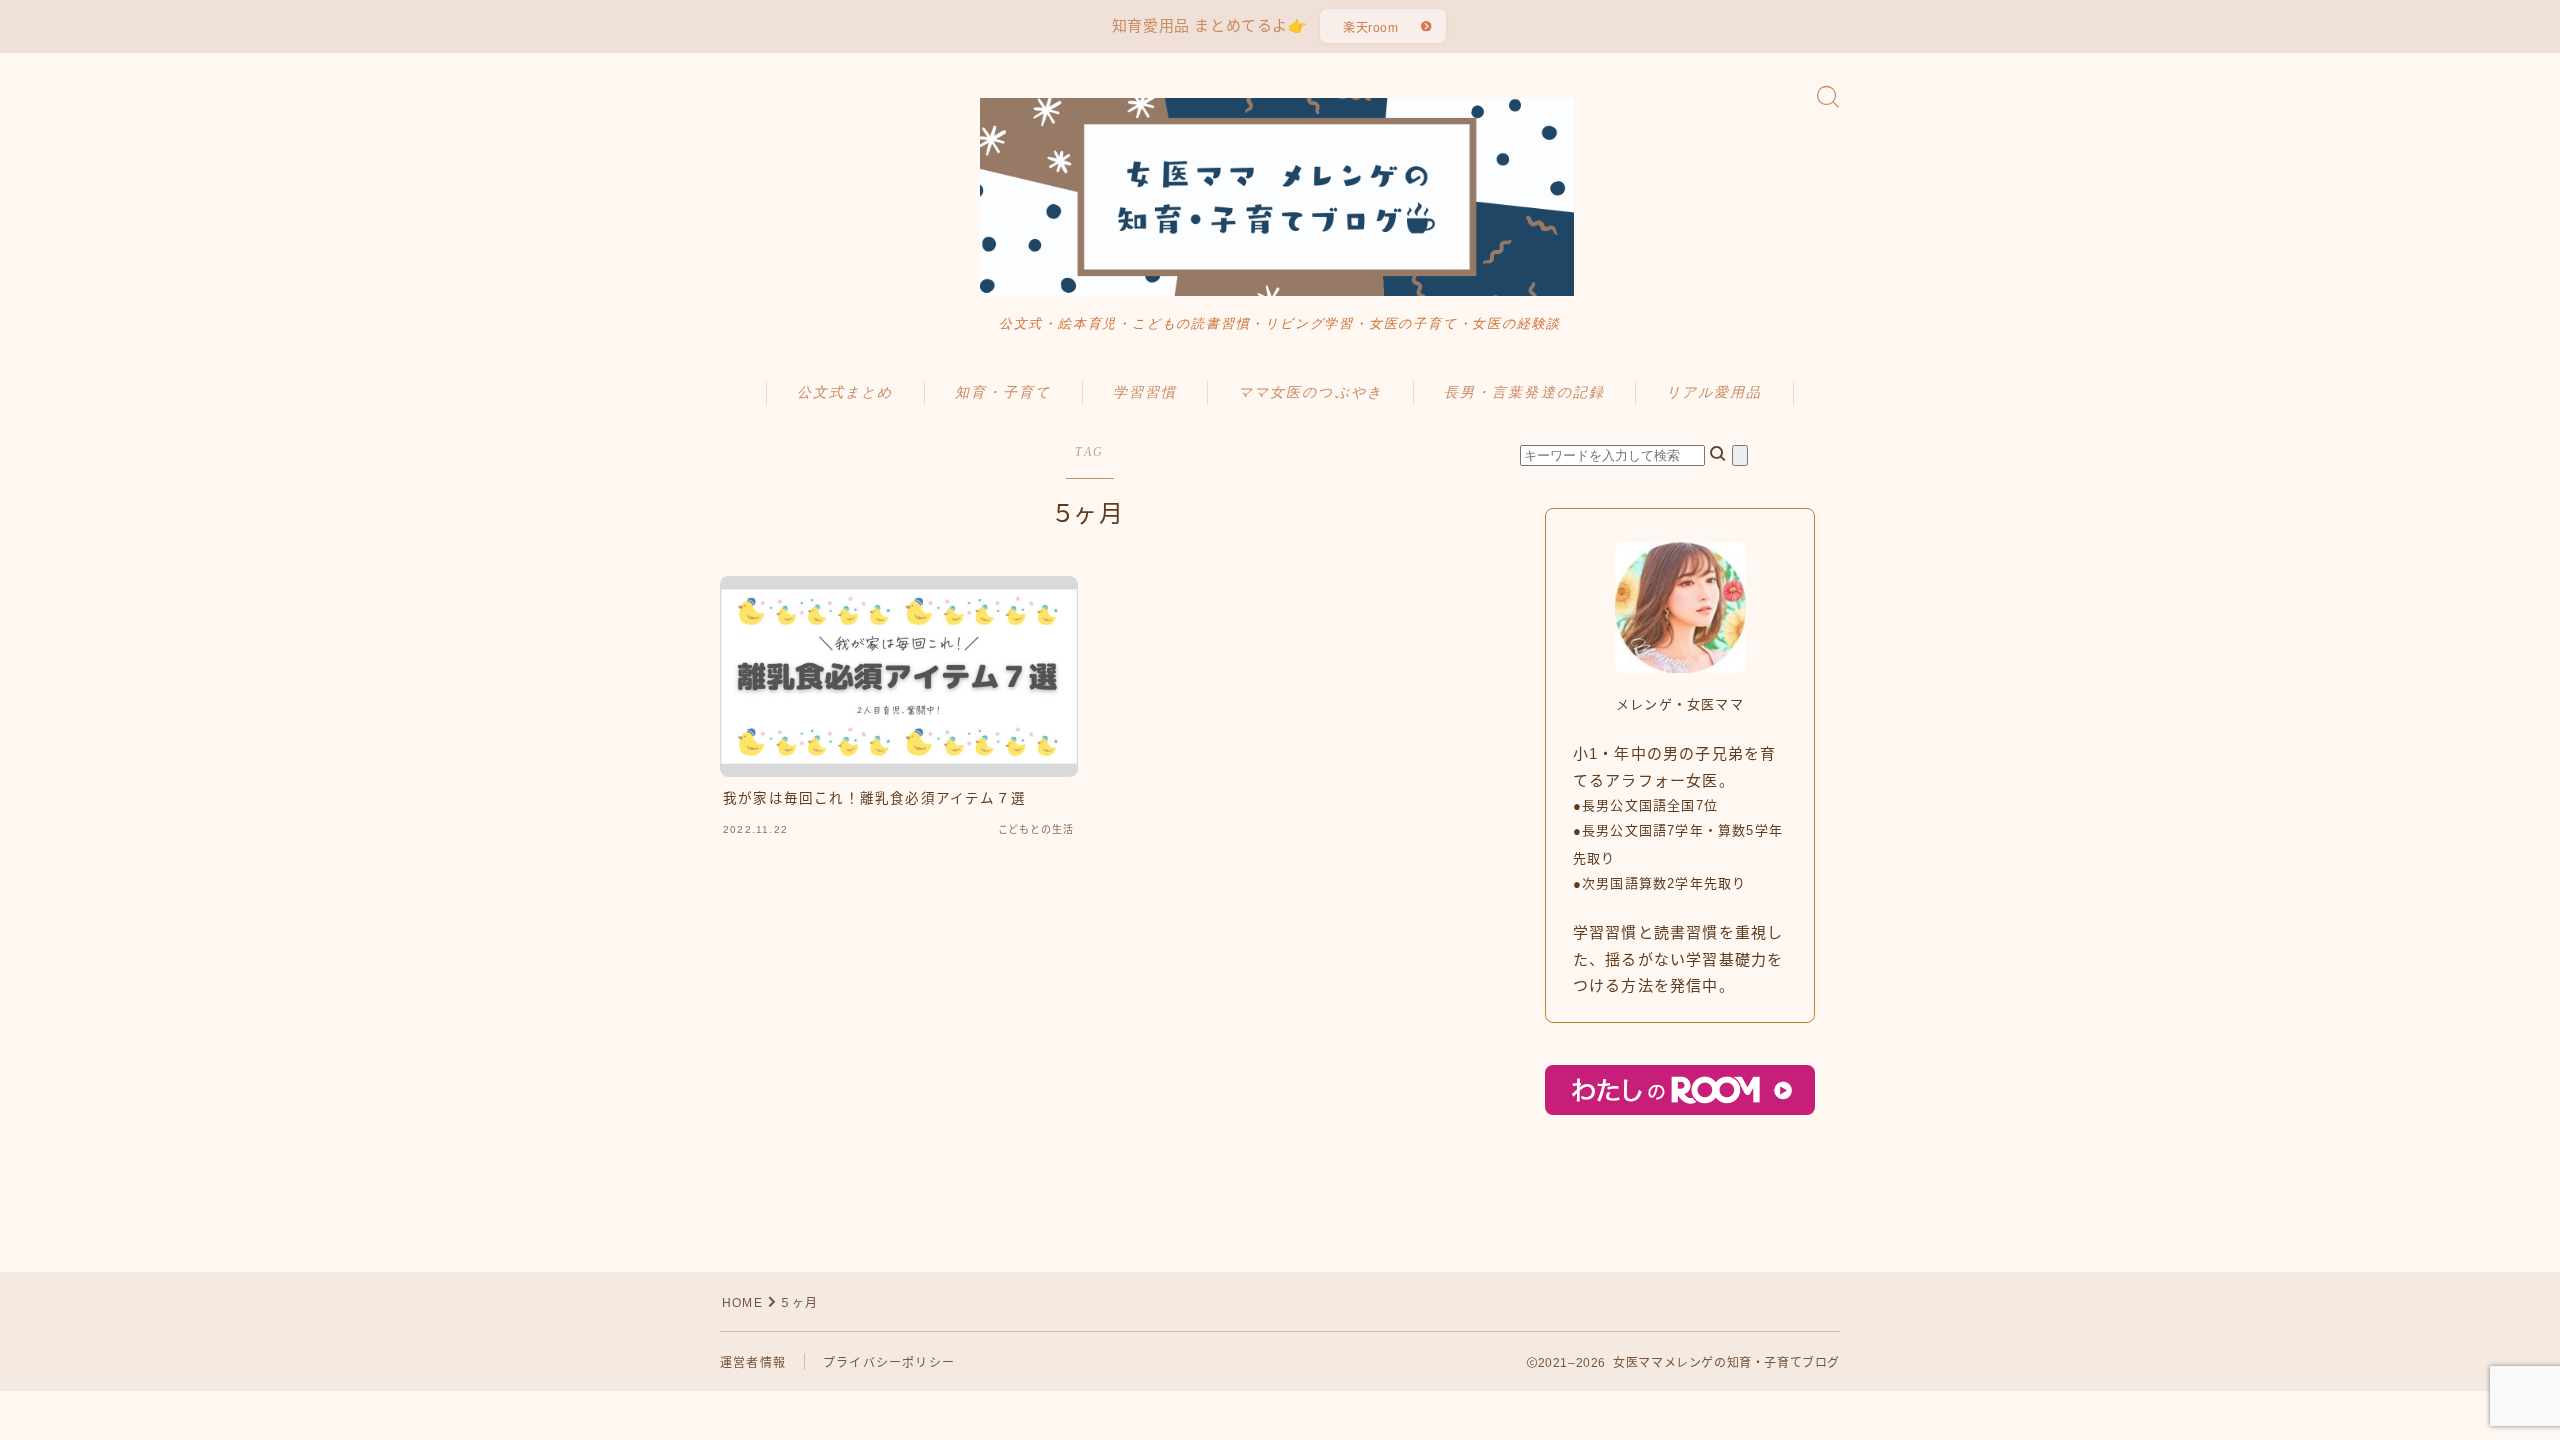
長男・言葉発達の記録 (1524, 392)
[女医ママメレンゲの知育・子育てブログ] (1280, 197)
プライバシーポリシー (889, 1363)
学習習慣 (1145, 392)
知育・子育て (1003, 392)
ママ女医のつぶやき (1310, 392)
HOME (742, 1303)
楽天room (1371, 28)
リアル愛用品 (1714, 392)
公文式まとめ (845, 392)
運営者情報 (753, 1363)
